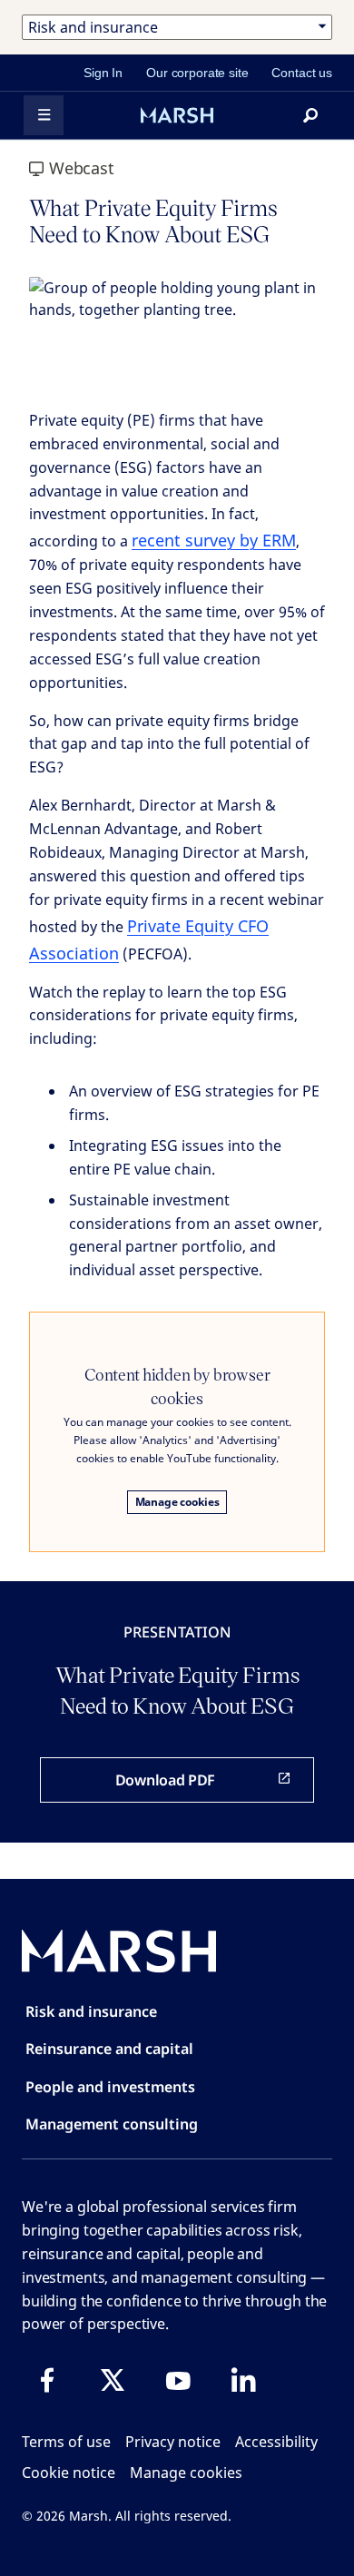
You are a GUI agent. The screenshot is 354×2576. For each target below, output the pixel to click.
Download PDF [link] (165, 1780)
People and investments (110, 2087)
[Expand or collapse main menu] (44, 115)
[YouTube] (178, 2380)
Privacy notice (173, 2442)
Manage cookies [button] (186, 2473)
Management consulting (112, 2124)
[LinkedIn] (243, 2380)
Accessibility (276, 2442)
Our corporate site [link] (197, 73)
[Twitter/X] (113, 2380)
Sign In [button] (103, 73)
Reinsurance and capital (109, 2049)
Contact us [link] (302, 73)
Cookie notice (69, 2473)
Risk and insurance (91, 2011)
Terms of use (66, 2442)
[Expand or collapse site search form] (310, 115)
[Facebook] (47, 2380)
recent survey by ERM (214, 540)
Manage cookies (177, 1502)
